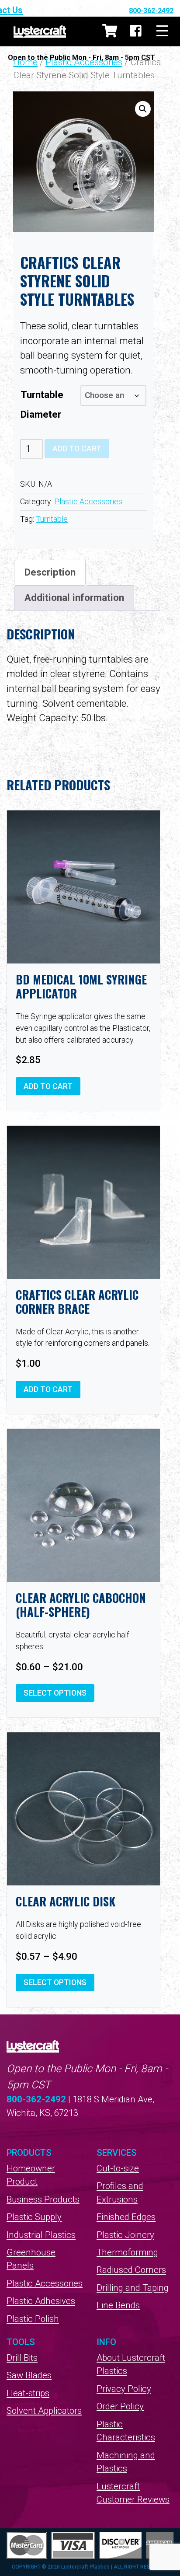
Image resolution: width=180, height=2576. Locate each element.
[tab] (50, 572)
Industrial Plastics (41, 2235)
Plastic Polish (33, 2319)
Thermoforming (127, 2252)
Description (50, 572)
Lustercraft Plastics (40, 31)
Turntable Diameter (42, 404)
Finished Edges (126, 2217)
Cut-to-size (118, 2168)
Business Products (43, 2199)
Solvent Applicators (44, 2411)
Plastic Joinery (125, 2235)
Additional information (74, 597)
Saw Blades (29, 2375)
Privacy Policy (124, 2389)
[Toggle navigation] (162, 31)
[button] (143, 109)
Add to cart (77, 449)
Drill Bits (22, 2358)
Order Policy (120, 2406)
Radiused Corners (131, 2270)
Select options (55, 1693)
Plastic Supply (34, 2217)
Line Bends (118, 2305)
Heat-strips (28, 2393)
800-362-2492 (151, 11)
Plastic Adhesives (41, 2301)
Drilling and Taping (133, 2288)
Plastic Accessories (84, 62)
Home (25, 62)
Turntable (52, 519)
